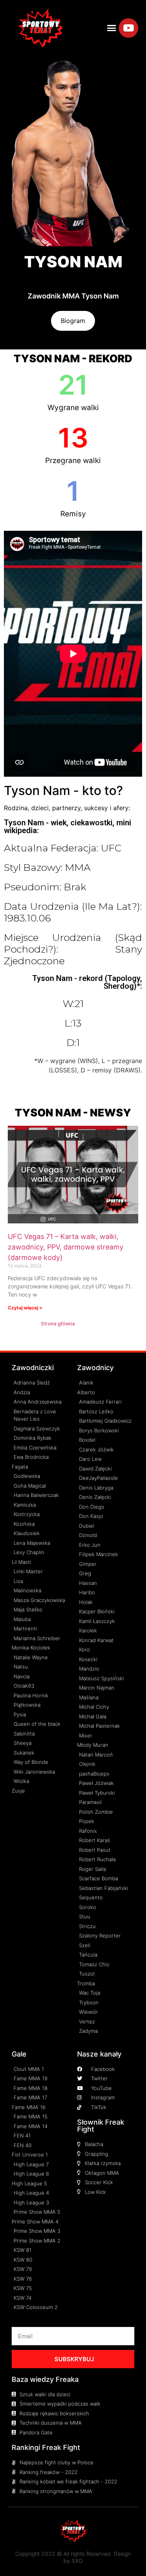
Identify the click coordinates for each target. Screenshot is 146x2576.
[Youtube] (128, 28)
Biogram (73, 321)
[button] (111, 28)
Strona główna (58, 1323)
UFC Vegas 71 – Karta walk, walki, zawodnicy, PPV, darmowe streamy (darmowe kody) (66, 1247)
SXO (77, 2561)
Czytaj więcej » (25, 1308)
